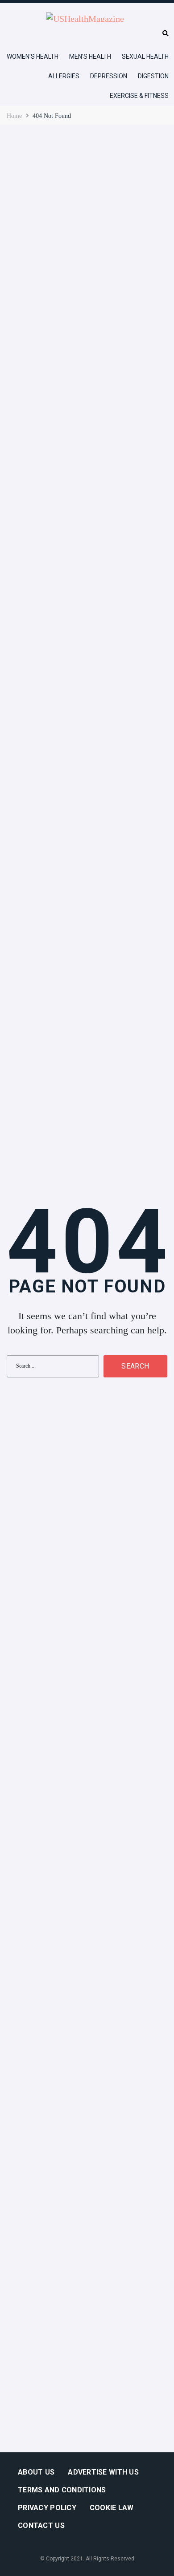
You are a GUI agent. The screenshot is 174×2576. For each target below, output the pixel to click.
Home (14, 116)
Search (135, 1366)
